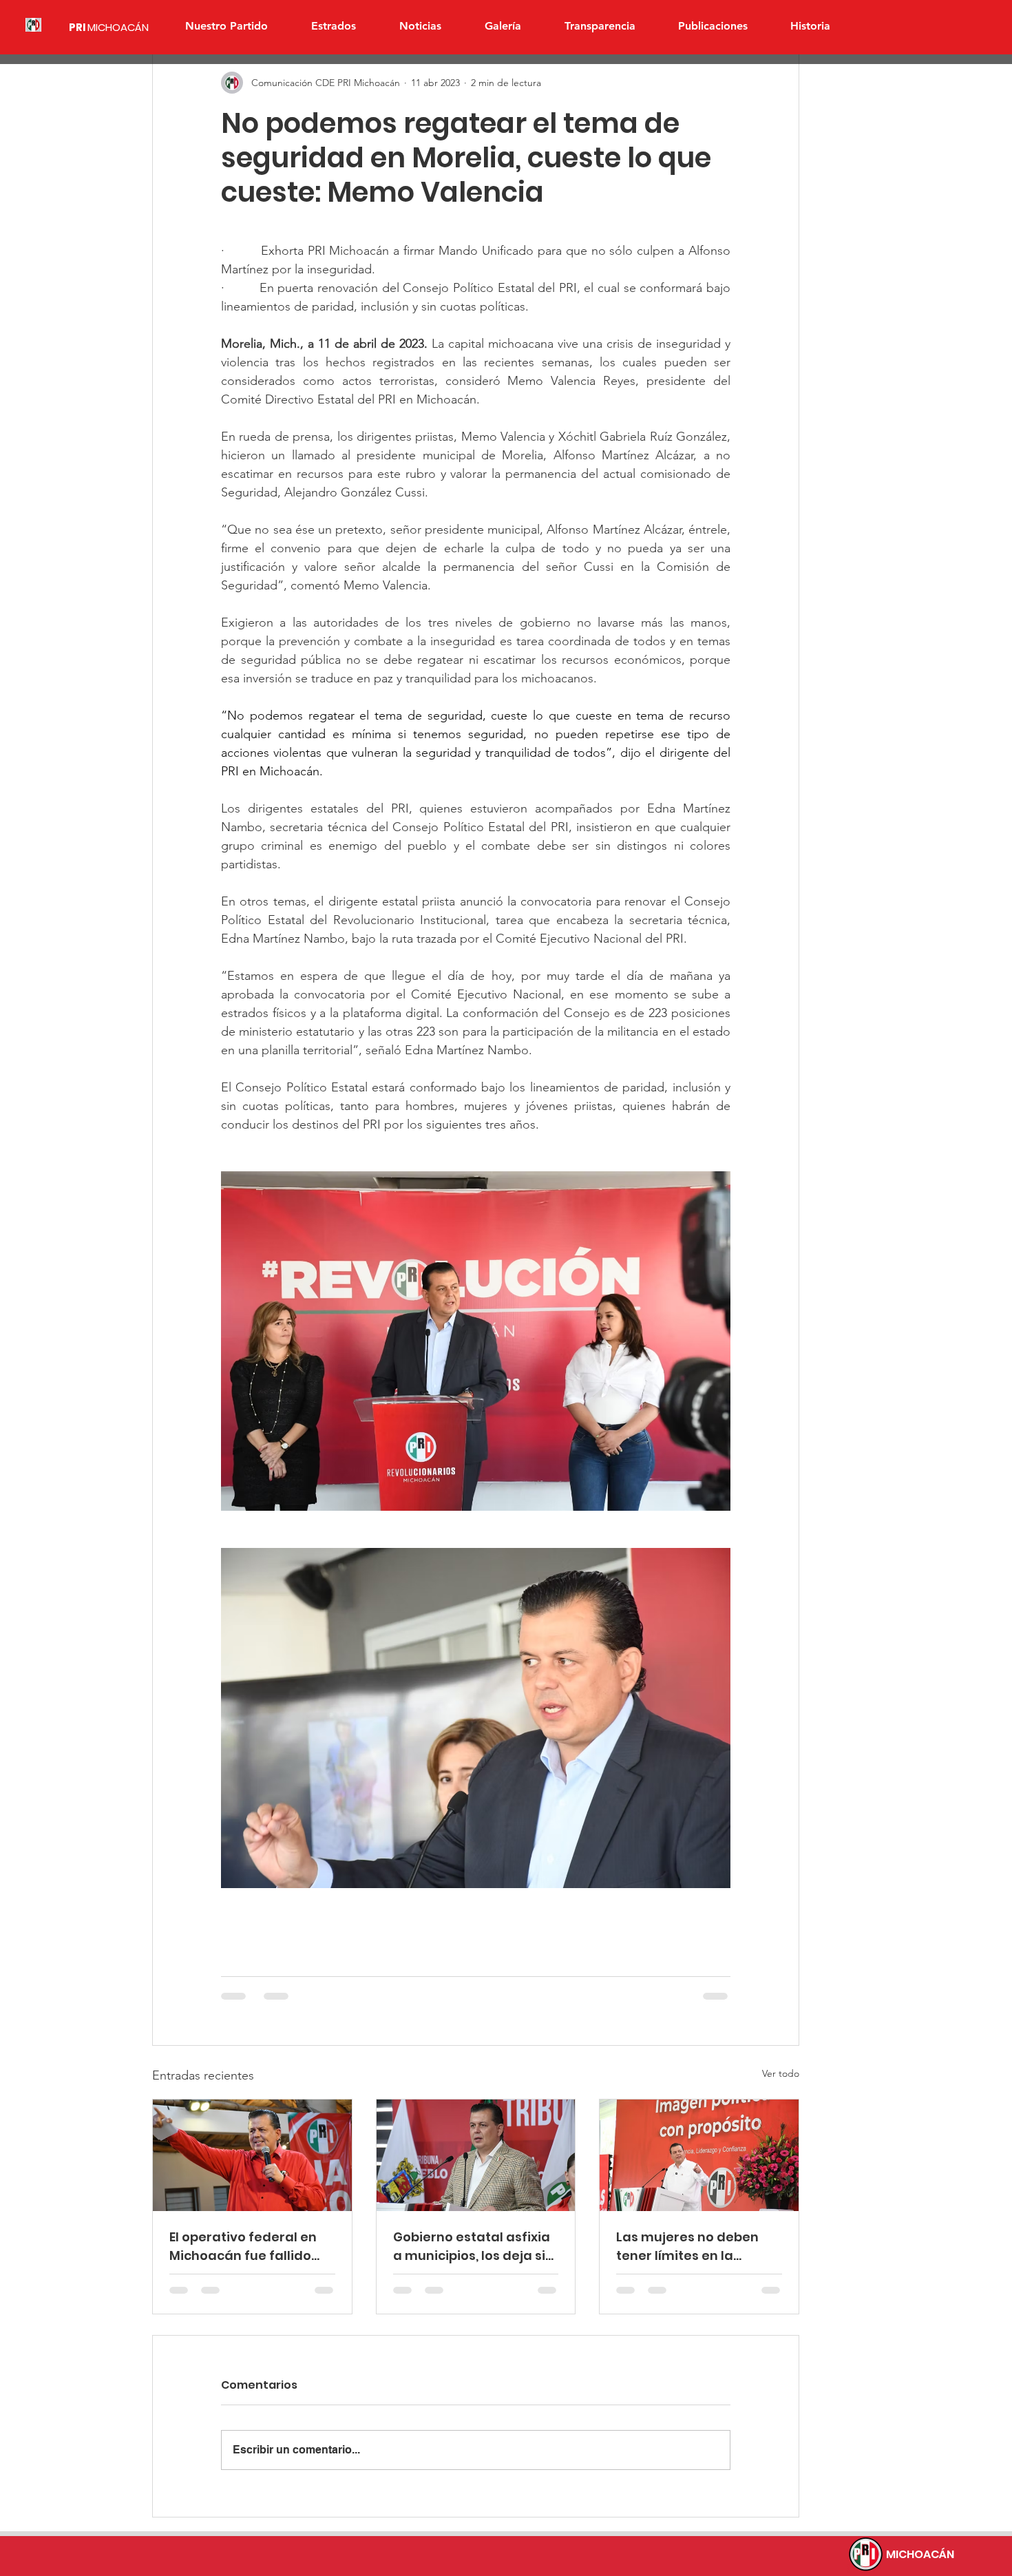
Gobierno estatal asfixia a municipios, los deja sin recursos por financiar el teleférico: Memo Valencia (473, 2247)
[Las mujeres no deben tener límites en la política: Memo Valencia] (699, 2155)
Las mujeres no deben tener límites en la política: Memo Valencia (694, 2247)
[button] (333, 26)
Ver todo (781, 2073)
